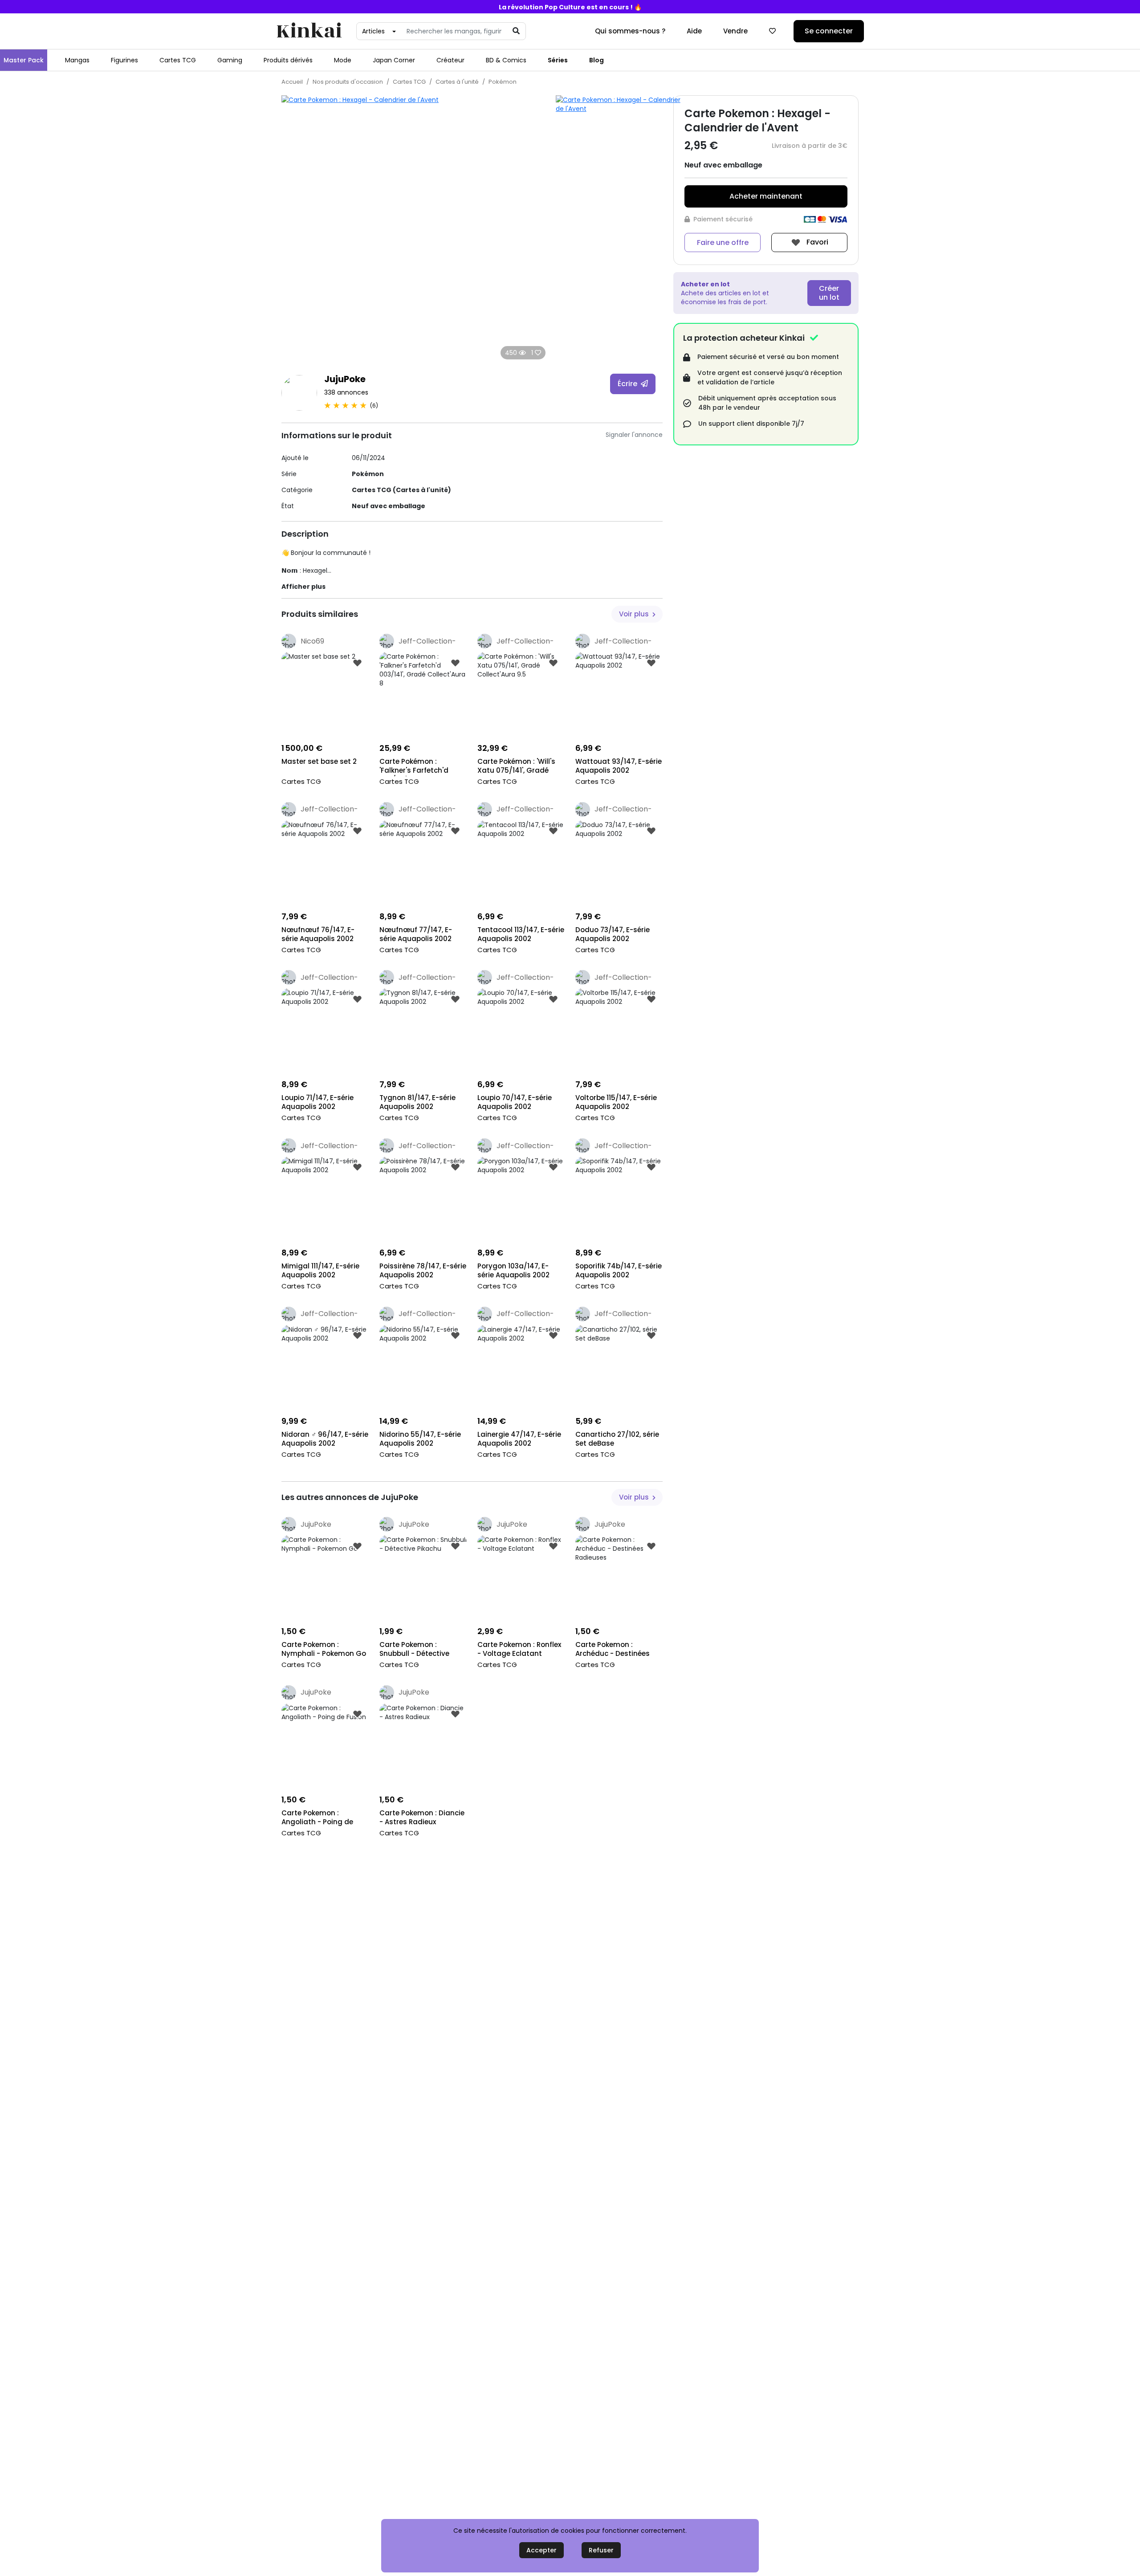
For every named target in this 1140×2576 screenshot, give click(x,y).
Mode (343, 60)
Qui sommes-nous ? (630, 31)
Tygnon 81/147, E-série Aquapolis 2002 (417, 1102)
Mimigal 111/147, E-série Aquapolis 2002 (320, 1271)
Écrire (628, 384)
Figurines (124, 60)
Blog (596, 60)
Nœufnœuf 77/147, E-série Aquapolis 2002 (416, 934)
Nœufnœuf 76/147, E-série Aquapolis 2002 (318, 934)
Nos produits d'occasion (348, 82)
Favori (816, 242)
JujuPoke (345, 379)
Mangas (77, 60)
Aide (694, 31)
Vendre (735, 31)
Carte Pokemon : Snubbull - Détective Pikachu (414, 1650)
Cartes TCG (178, 60)
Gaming (230, 60)
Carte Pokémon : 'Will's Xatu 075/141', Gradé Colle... (516, 767)
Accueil (292, 82)
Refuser (601, 2550)
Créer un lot (829, 293)
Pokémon (503, 82)
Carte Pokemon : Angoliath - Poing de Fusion (317, 1818)
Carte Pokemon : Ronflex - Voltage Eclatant (519, 1649)
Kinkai (309, 31)
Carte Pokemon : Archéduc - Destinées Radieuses (613, 1650)
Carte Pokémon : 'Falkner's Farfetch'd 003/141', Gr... (414, 767)
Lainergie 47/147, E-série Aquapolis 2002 (519, 1439)
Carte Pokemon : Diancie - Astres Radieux (422, 1818)
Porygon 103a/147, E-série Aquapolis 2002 (513, 1271)
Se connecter (829, 31)
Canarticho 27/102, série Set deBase (617, 1439)
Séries (558, 60)
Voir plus (635, 614)
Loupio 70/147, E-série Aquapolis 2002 (515, 1102)
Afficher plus (303, 587)
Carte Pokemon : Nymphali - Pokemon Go (324, 1649)
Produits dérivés (288, 60)
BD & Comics (506, 60)
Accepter (541, 2550)
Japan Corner (394, 60)
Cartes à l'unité (457, 82)
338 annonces (346, 392)
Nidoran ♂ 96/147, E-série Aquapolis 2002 (325, 1439)
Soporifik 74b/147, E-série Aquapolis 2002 (619, 1271)
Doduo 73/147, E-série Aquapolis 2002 (613, 934)
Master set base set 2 (319, 762)
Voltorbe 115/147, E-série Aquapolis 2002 (616, 1102)
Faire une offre (723, 243)
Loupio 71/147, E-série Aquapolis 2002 (318, 1102)
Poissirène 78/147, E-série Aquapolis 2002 (423, 1271)
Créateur (450, 60)
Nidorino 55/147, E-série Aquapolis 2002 (420, 1439)
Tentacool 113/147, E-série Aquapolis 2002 (521, 934)
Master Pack (24, 60)
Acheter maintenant (766, 196)
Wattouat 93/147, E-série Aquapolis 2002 (619, 766)
